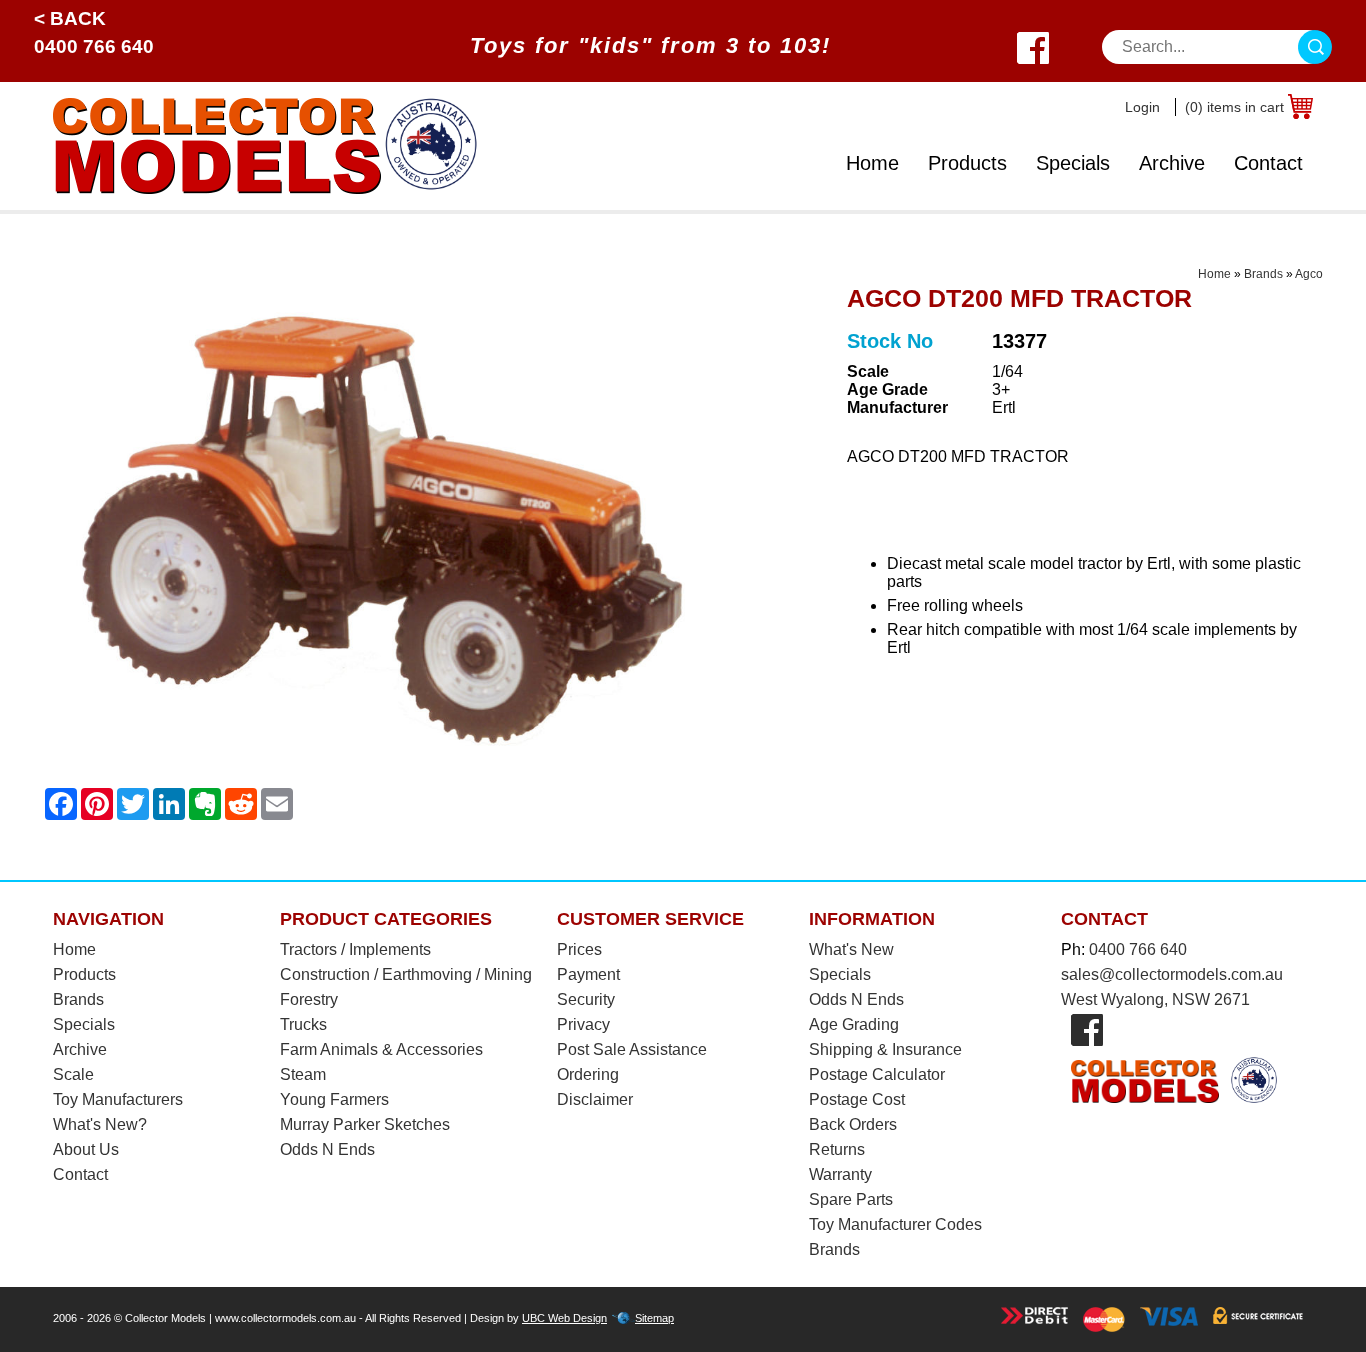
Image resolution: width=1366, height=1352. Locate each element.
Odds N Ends (327, 1149)
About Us (86, 1149)
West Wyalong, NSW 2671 (1155, 999)
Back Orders (853, 1124)
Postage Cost (857, 1099)
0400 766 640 (94, 46)
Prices (579, 949)
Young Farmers (334, 1099)
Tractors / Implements (355, 949)
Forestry (309, 999)
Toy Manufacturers (118, 1099)
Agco (1309, 274)
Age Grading (854, 1024)
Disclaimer (595, 1099)
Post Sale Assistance (632, 1049)
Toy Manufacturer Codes (895, 1224)
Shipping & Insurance (885, 1049)
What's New (851, 949)
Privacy (583, 1024)
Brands (1263, 274)
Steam (303, 1074)
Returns (837, 1149)
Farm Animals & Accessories (381, 1049)
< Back (70, 18)
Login (1142, 107)
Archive (1172, 163)
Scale (73, 1074)
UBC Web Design (564, 1318)
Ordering (588, 1074)
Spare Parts (851, 1199)
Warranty (840, 1174)
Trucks (303, 1024)
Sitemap (654, 1318)
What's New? (100, 1124)
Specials (1073, 163)
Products (967, 163)
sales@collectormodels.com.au (1172, 974)
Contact (1268, 163)
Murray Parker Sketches (365, 1124)
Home (872, 163)
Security (586, 999)
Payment (588, 974)
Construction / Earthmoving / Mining (406, 974)
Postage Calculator (877, 1074)
